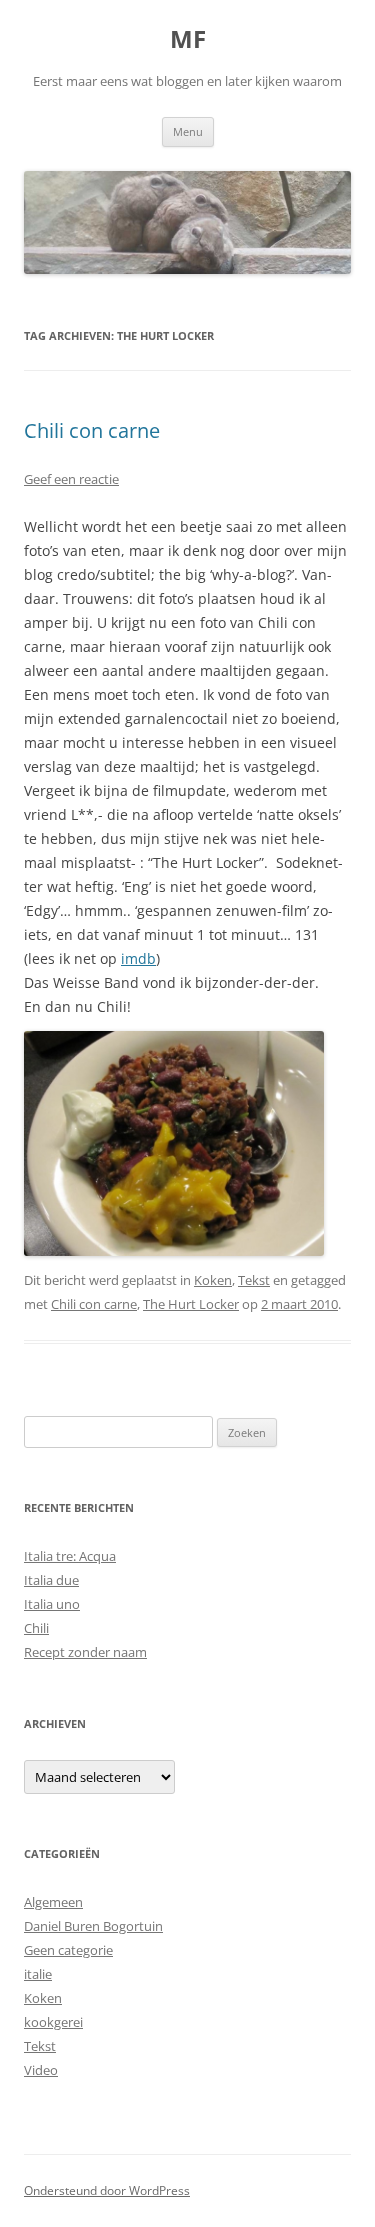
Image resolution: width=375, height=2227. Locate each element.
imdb (138, 958)
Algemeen (53, 1902)
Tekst (254, 1280)
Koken (213, 1280)
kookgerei (53, 2022)
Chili (36, 1628)
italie (38, 1974)
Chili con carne (92, 430)
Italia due (51, 1580)
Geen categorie (68, 1950)
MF (188, 39)
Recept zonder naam (85, 1652)
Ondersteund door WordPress (107, 2190)
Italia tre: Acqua (70, 1556)
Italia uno (52, 1604)
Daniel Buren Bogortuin (93, 1926)
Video (41, 2070)
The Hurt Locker (191, 1304)
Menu (188, 131)
